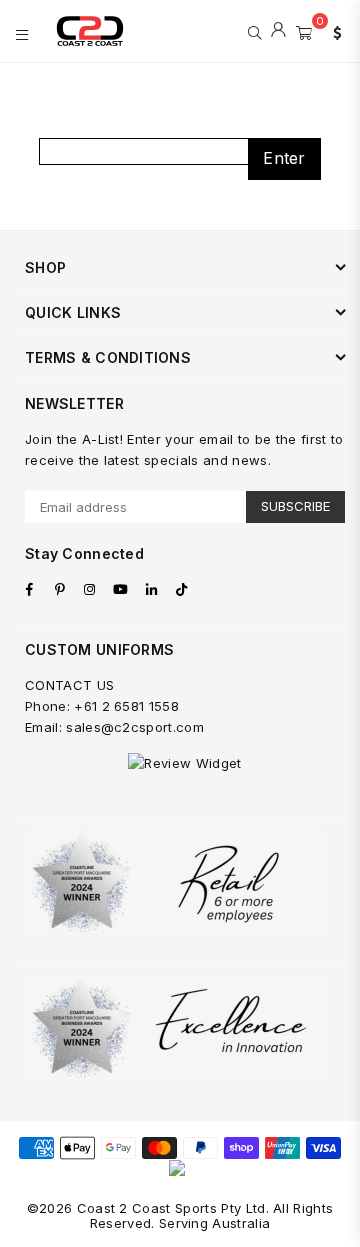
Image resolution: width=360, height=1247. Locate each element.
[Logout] (278, 31)
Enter (284, 158)
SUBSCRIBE (295, 506)
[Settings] (333, 31)
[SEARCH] (254, 31)
